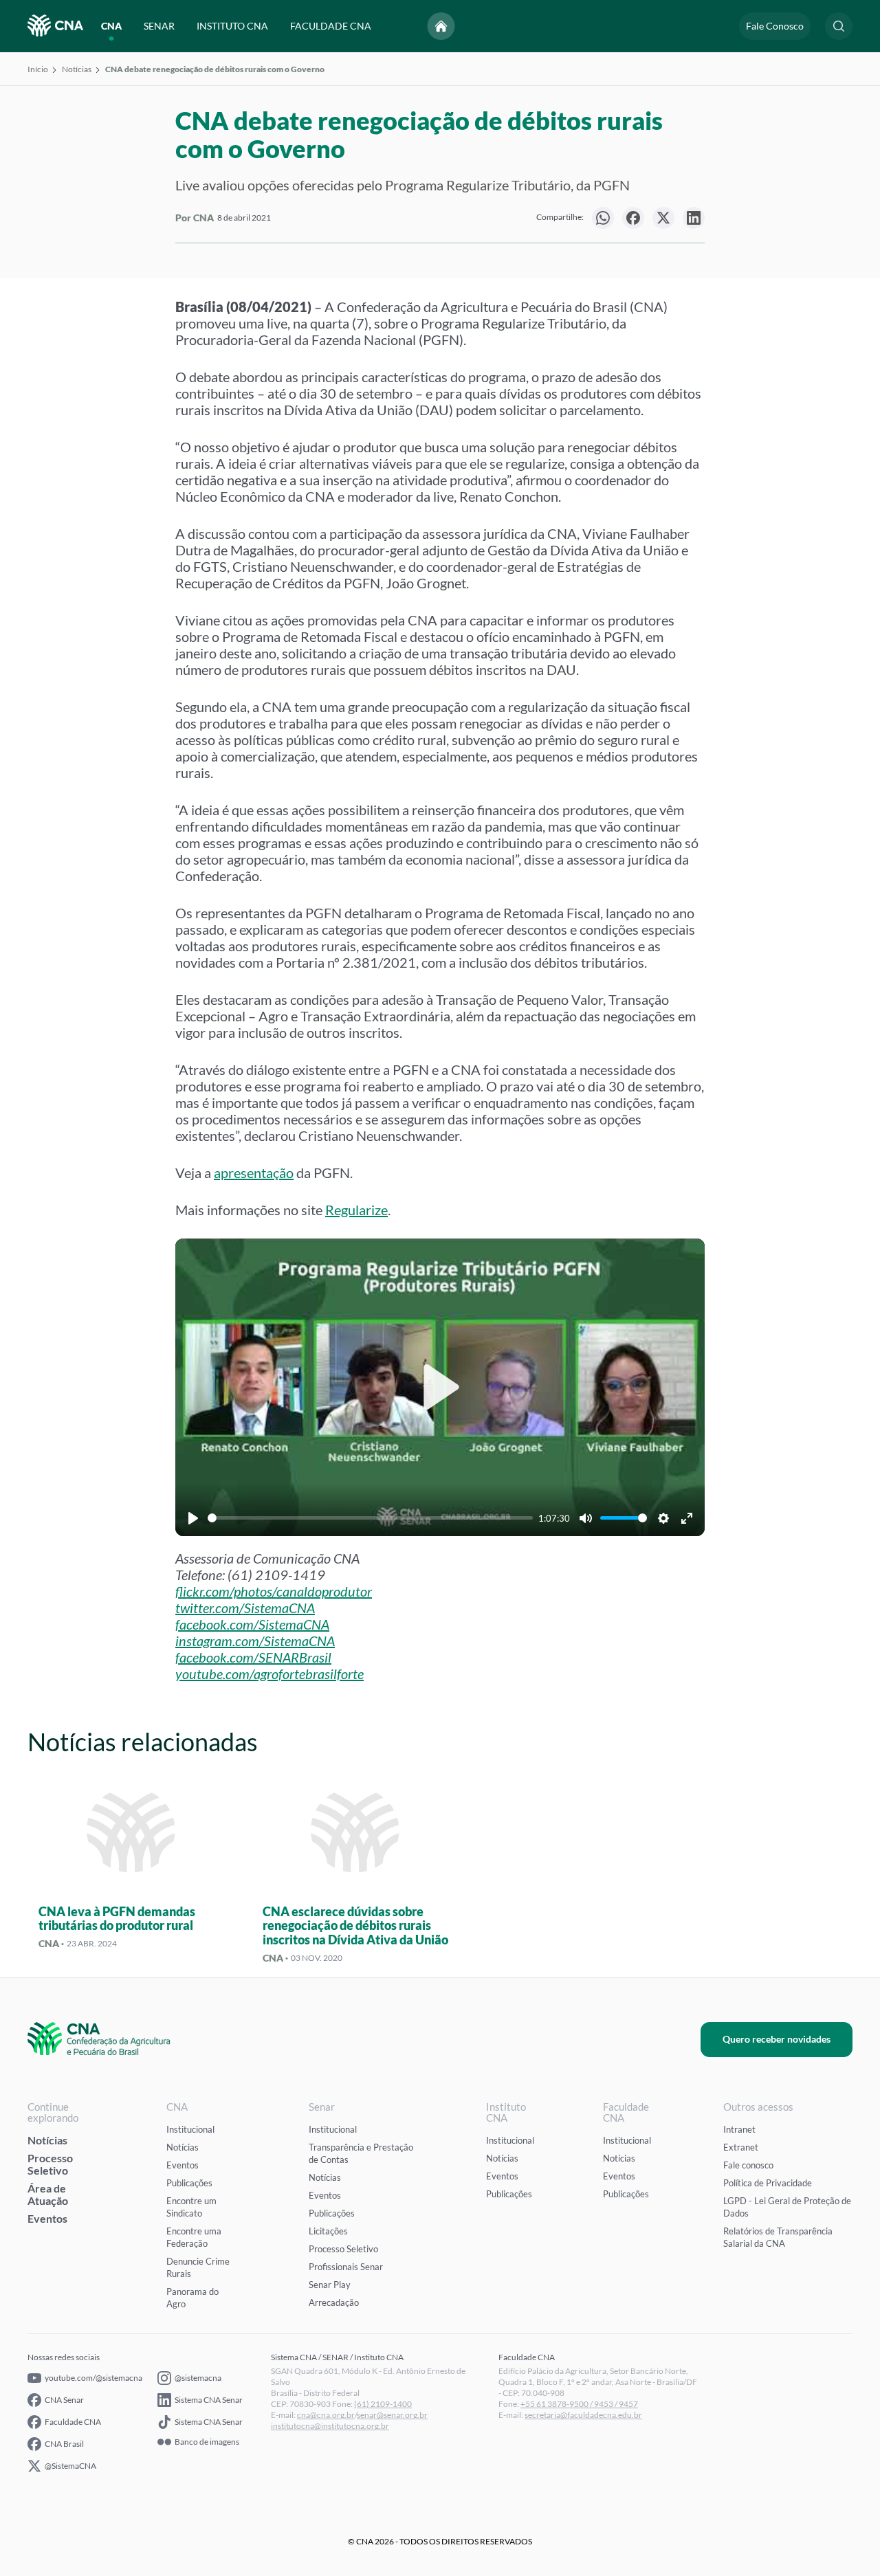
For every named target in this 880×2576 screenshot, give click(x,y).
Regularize (356, 1210)
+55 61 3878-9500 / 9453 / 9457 (579, 2404)
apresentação (254, 1173)
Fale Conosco (775, 26)
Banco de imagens (207, 2442)
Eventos (47, 2218)
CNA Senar (64, 2400)
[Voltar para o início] (441, 26)
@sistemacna (198, 2378)
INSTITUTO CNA (232, 26)
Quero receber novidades (777, 2039)
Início (38, 69)
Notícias (77, 69)
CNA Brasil (64, 2444)
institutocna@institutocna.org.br (330, 2426)
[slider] (370, 1518)
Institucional (190, 2129)
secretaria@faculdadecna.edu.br (583, 2415)
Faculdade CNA (73, 2422)
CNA (111, 26)
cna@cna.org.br (326, 2415)
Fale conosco (748, 2165)
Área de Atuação (48, 2194)
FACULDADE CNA (331, 26)
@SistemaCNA (70, 2466)
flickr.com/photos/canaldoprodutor (274, 1591)
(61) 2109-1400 (383, 2404)
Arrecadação (334, 2302)
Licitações (328, 2231)
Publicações (189, 2183)
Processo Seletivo (50, 2164)
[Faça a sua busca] (839, 26)
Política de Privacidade (768, 2183)
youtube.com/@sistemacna (93, 2378)
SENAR (159, 26)
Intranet (739, 2129)
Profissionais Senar (346, 2267)
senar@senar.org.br (392, 2415)
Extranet (741, 2147)
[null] (603, 218)
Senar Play (330, 2285)
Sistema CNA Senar (209, 2400)
